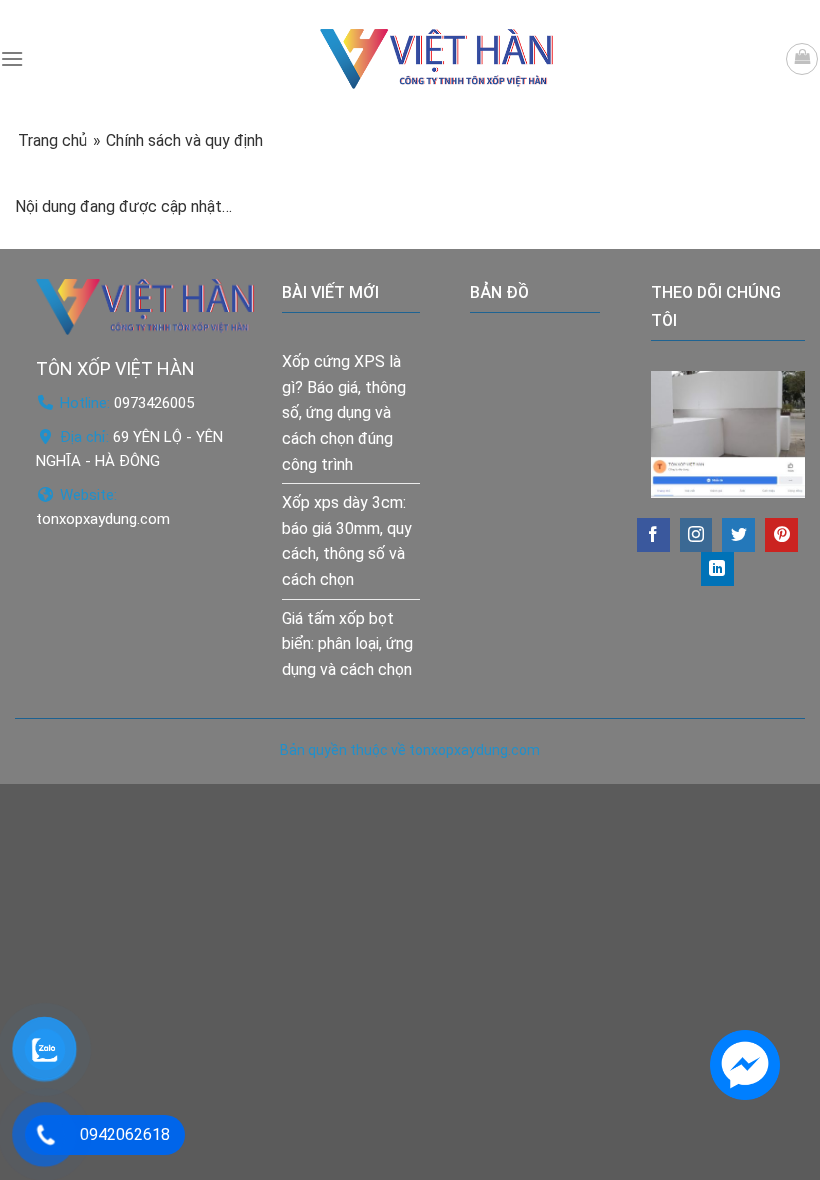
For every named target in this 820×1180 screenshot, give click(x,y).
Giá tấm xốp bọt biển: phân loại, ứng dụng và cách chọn (347, 644)
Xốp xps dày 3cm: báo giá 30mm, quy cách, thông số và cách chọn (347, 541)
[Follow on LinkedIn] (717, 569)
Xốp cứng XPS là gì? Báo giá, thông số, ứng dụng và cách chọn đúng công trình (344, 412)
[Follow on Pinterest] (781, 535)
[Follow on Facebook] (653, 535)
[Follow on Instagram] (696, 535)
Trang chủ (52, 140)
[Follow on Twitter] (738, 535)
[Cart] (802, 59)
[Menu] (12, 58)
